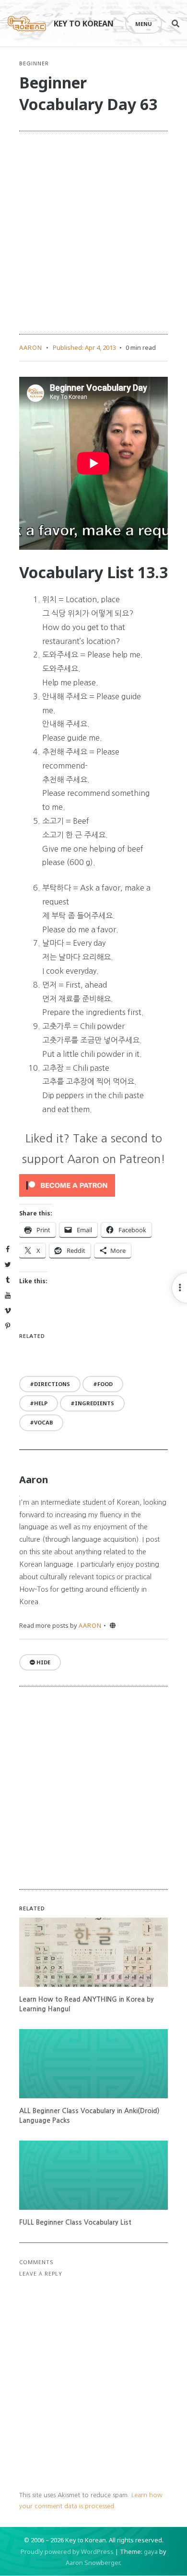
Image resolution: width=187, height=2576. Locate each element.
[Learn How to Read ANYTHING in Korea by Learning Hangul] (93, 1952)
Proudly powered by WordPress (67, 2551)
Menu (144, 24)
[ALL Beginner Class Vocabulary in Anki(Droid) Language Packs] (93, 2064)
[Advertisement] (93, 233)
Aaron (31, 347)
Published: (84, 347)
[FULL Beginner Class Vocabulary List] (93, 2175)
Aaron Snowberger (93, 2563)
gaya (151, 2551)
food (105, 1384)
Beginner (34, 63)
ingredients (94, 1403)
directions (52, 1384)
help (41, 1403)
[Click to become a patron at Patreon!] (93, 1185)
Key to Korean (84, 24)
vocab (43, 1422)
